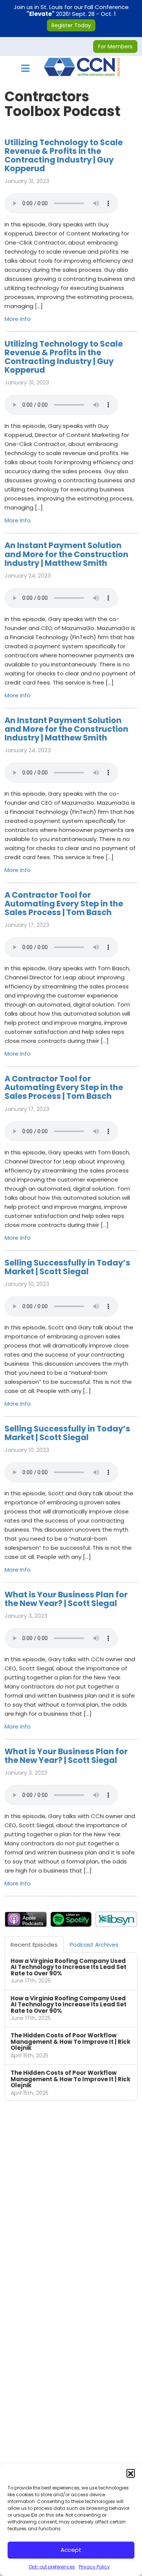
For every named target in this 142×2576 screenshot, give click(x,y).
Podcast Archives (94, 1945)
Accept (71, 2550)
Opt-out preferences (52, 2567)
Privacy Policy (94, 2567)
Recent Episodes (34, 1945)
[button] (131, 2473)
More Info (18, 319)
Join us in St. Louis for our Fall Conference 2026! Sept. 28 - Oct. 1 (71, 16)
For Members (115, 46)
